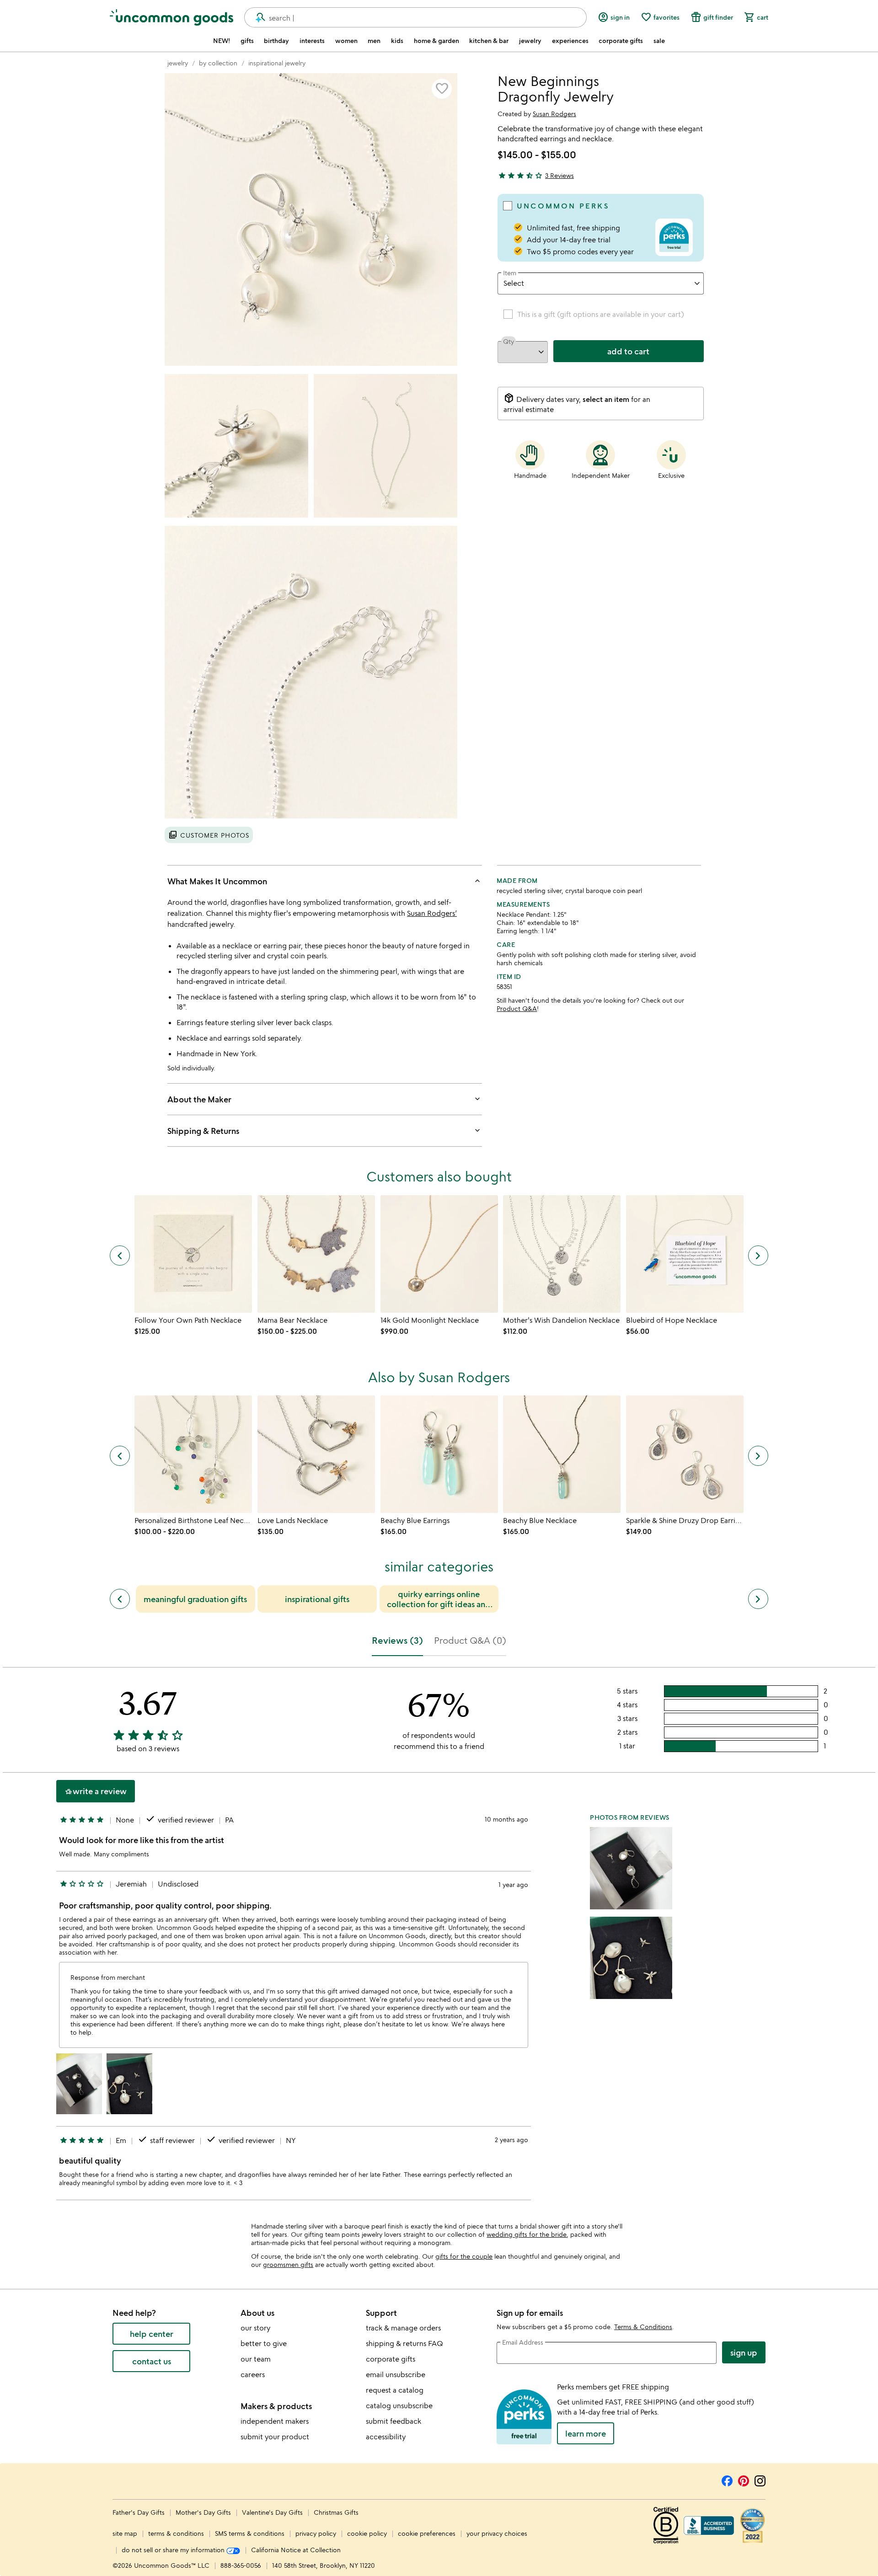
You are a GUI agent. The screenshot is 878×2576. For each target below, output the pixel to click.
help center (152, 2334)
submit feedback (393, 2421)
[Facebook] (727, 2480)
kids (397, 41)
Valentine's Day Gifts (273, 2512)
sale (659, 41)
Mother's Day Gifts (204, 2512)
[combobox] (415, 17)
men (374, 41)
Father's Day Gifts (139, 2512)
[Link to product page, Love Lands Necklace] (316, 1454)
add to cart (628, 351)
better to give (264, 2343)
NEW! (222, 41)
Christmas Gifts (336, 2512)
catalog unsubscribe (399, 2405)
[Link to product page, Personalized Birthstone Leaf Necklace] (193, 1454)
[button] (442, 89)
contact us (152, 2361)
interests (312, 41)
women (346, 41)
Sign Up (744, 2352)
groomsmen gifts (288, 2264)
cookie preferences (427, 2533)
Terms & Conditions (643, 2327)
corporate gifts (621, 41)
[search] (257, 17)
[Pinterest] (744, 2480)
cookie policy (367, 2533)
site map (125, 2533)
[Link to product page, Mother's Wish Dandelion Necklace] (562, 1254)
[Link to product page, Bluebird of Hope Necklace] (685, 1254)
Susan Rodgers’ (432, 913)
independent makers (275, 2421)
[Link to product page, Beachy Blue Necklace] (562, 1454)
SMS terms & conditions (250, 2533)
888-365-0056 (241, 2565)
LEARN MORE (586, 2433)
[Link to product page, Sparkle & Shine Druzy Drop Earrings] (685, 1454)
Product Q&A (517, 1008)
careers (253, 2374)
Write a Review (96, 1791)
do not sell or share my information (174, 2550)
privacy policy (316, 2533)
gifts (247, 41)
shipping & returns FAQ (404, 2343)
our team (256, 2359)
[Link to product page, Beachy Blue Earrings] (439, 1454)
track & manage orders (403, 2328)
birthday (276, 41)
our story (255, 2328)
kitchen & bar (489, 41)
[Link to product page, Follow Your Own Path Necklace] (193, 1254)
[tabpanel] (439, 1937)
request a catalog (395, 2390)
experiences (570, 41)
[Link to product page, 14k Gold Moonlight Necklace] (439, 1254)
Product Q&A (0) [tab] (470, 1640)
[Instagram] (760, 2480)
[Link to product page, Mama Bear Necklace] (316, 1254)
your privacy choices (497, 2533)
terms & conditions (176, 2533)
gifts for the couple (464, 2256)
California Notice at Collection (296, 2550)
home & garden (436, 41)
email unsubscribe (396, 2374)
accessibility (386, 2437)
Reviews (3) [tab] (397, 1640)
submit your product (275, 2437)
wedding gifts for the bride (527, 2234)
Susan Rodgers (554, 114)
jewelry (530, 41)
